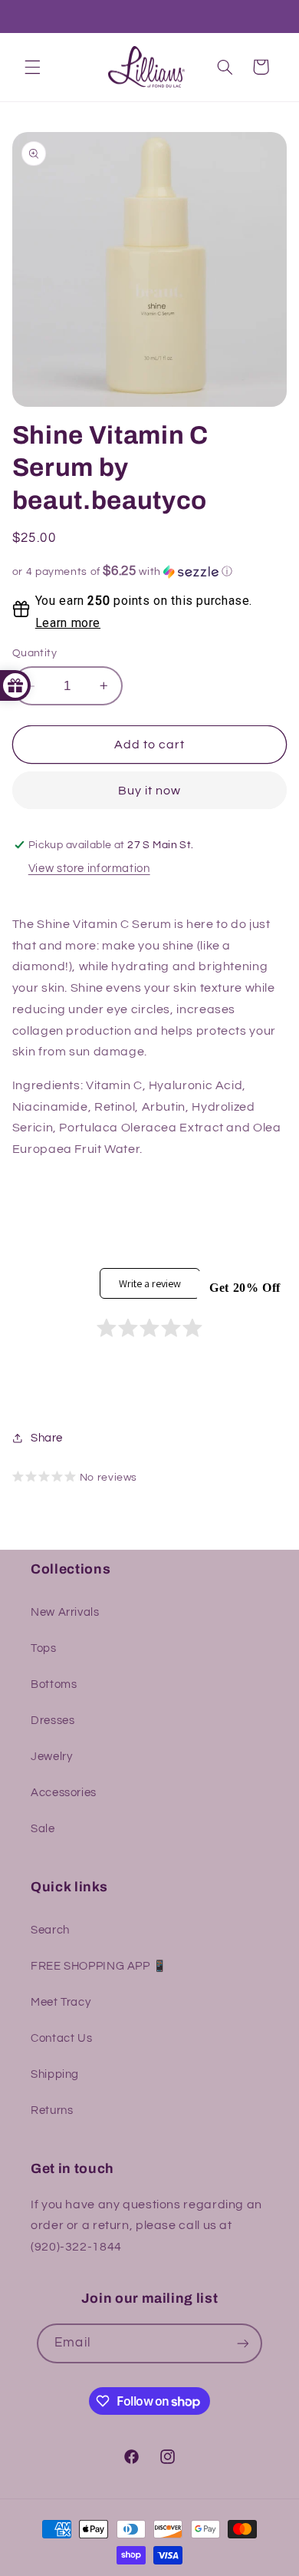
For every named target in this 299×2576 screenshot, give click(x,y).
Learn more (68, 623)
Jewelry (51, 1757)
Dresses (53, 1721)
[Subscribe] (242, 2343)
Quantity (34, 653)
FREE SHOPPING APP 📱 (99, 1966)
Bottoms (54, 1684)
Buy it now (150, 791)
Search (50, 1930)
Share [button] (47, 1438)
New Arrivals (65, 1612)
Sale (43, 1829)
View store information (89, 869)
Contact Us (61, 2038)
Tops (44, 1648)
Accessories (64, 1793)
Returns (52, 2110)
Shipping (55, 2074)
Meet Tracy (61, 2002)
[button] (32, 67)
